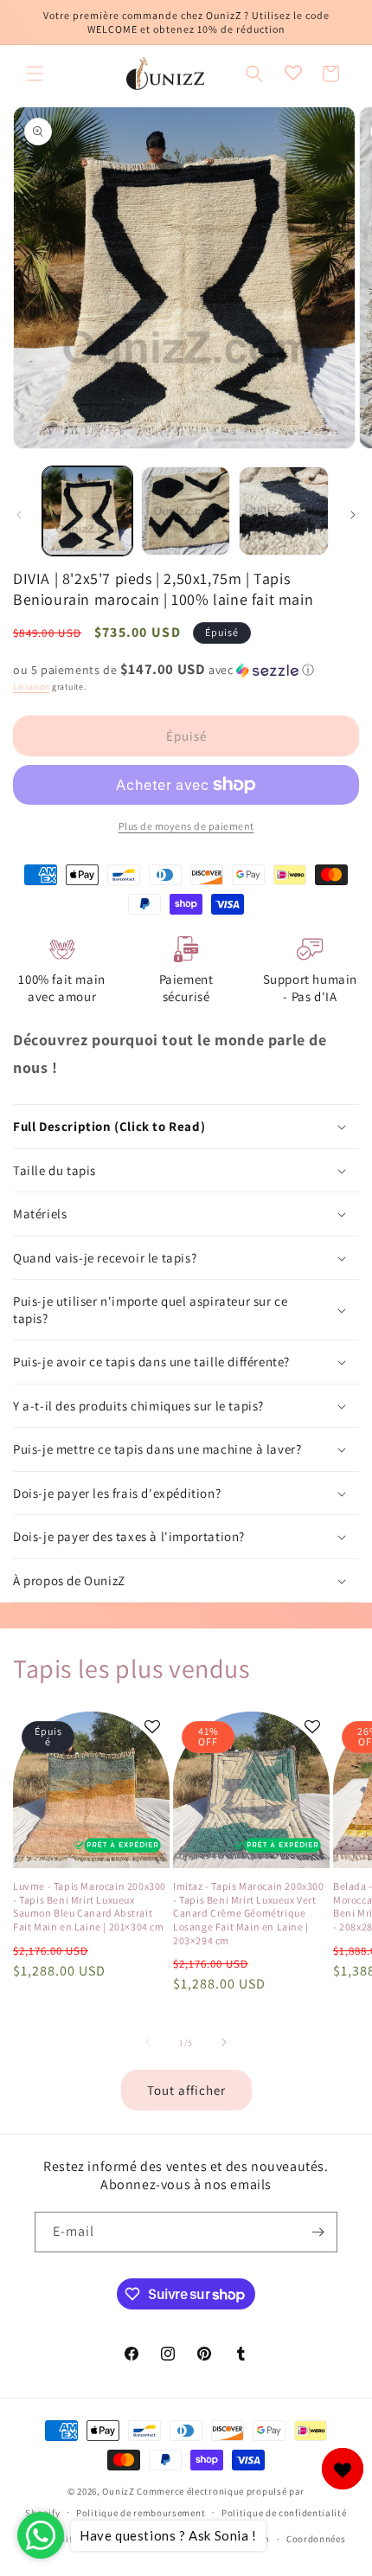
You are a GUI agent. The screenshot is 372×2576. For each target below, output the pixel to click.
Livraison (31, 687)
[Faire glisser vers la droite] (353, 515)
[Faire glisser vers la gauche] (19, 515)
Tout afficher (186, 2090)
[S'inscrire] (317, 2232)
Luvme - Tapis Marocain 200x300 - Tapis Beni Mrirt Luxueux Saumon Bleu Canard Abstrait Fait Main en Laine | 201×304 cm (90, 1906)
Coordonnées (316, 2539)
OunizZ (118, 2491)
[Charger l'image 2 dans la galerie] (186, 511)
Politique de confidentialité (284, 2513)
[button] (35, 74)
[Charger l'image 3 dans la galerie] (284, 511)
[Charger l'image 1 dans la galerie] (87, 511)
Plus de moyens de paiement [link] (186, 826)
